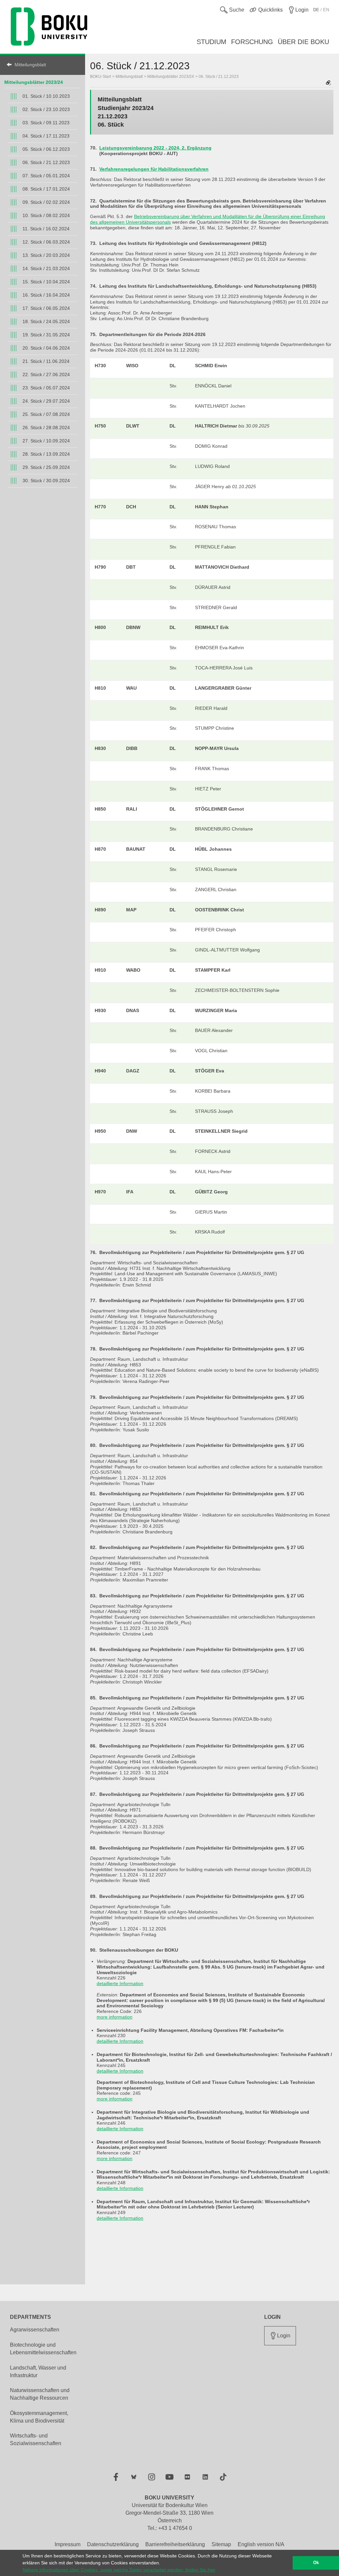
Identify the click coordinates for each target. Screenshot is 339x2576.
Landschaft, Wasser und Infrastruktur (38, 2372)
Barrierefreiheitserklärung (175, 2544)
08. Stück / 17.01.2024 (46, 189)
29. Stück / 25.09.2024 (46, 467)
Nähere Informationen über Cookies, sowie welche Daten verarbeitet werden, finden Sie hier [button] (119, 2570)
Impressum (68, 2544)
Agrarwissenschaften (35, 2330)
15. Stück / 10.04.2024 (46, 282)
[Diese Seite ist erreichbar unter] (328, 83)
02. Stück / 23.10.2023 (46, 109)
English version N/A (261, 2544)
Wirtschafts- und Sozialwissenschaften (36, 2439)
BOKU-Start (100, 77)
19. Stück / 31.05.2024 (46, 335)
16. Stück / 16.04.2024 (46, 295)
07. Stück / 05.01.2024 (46, 176)
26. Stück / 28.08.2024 (46, 428)
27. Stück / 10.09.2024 (46, 441)
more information (115, 2017)
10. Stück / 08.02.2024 (46, 215)
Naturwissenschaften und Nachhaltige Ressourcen (40, 2394)
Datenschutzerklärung (113, 2544)
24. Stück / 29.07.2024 (46, 401)
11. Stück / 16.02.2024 (46, 229)
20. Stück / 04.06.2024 (46, 348)
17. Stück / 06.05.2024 (46, 308)
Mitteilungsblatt (30, 65)
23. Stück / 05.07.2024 (46, 388)
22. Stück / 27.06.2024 (46, 374)
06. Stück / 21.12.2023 (46, 162)
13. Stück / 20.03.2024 (46, 255)
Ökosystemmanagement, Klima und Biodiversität (39, 2417)
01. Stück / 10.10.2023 (46, 96)
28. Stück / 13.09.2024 (46, 454)
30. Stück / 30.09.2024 (46, 481)
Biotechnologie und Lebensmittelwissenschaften (43, 2349)
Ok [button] (316, 2563)
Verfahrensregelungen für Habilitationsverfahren (154, 169)
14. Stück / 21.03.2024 (46, 268)
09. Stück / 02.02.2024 (46, 202)
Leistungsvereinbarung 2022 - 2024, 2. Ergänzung (155, 148)
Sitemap (221, 2544)
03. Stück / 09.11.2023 (46, 123)
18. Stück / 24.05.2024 (46, 321)
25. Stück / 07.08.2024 (46, 414)
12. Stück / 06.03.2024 (46, 242)
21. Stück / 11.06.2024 (46, 361)
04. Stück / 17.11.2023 (46, 136)
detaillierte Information (120, 1983)
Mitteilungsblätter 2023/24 (34, 82)
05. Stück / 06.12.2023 (46, 149)
